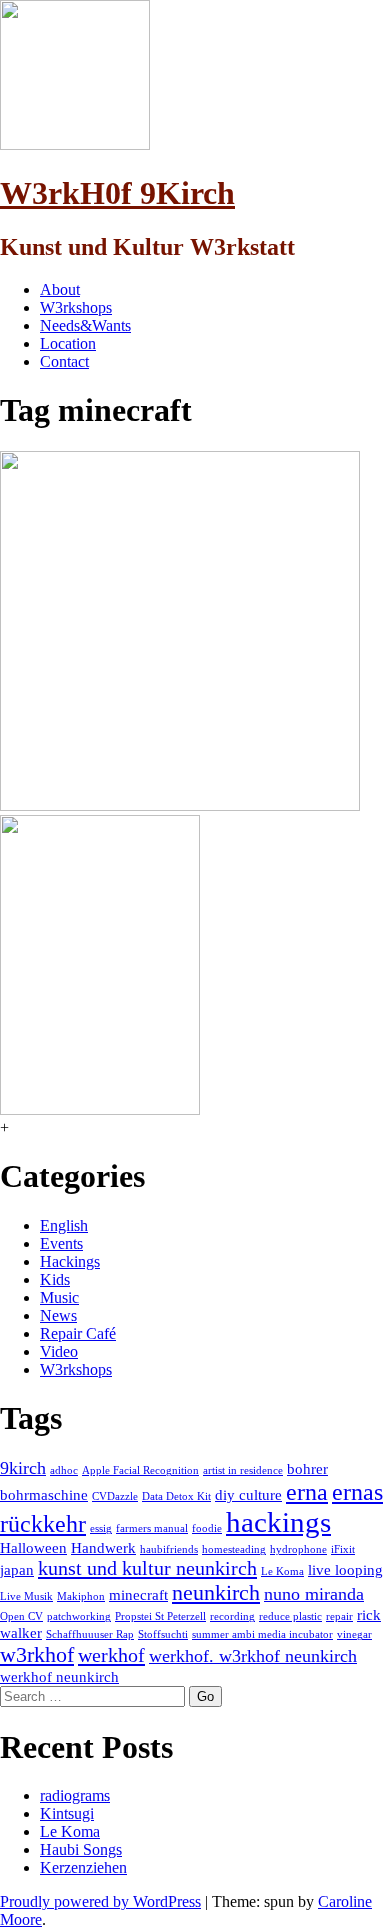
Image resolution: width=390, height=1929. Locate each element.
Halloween (33, 1548)
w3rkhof (37, 1654)
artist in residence (243, 1470)
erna (307, 1492)
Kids (55, 1279)
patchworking (79, 1616)
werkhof (111, 1655)
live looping (345, 1570)
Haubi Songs (81, 1849)
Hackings (70, 1261)
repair (339, 1616)
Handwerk (103, 1548)
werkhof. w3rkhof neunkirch (253, 1656)
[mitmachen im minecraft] (180, 805)
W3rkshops (76, 307)
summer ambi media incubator (262, 1634)
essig (101, 1528)
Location (68, 343)
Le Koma (282, 1571)
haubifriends (169, 1549)
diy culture (248, 1495)
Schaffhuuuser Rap (90, 1634)
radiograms (75, 1795)
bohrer (307, 1469)
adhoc (64, 1470)
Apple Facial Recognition (140, 1470)
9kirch (23, 1468)
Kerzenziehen (83, 1867)
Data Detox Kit (176, 1496)
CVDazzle (115, 1496)
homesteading (234, 1549)
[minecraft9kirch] (100, 1109)
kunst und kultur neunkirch (147, 1568)
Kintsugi (67, 1813)
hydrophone (298, 1549)
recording (232, 1616)
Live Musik (26, 1596)
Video (59, 1351)
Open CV (21, 1616)
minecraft (138, 1595)
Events (61, 1243)
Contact (64, 361)
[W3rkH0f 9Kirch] (75, 144)
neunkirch (216, 1592)
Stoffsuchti (163, 1634)
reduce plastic (290, 1616)
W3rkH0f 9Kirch (117, 193)
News (58, 1315)
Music (59, 1297)
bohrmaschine (44, 1495)
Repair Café (78, 1333)
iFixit (343, 1549)
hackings (278, 1522)
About (60, 289)
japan (17, 1570)
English (64, 1225)
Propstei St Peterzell (160, 1616)
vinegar (354, 1634)
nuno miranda (314, 1594)
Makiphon (81, 1596)
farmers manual (152, 1528)
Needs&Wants (85, 325)
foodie (207, 1528)
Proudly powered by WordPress (100, 1901)
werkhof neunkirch (59, 1677)
